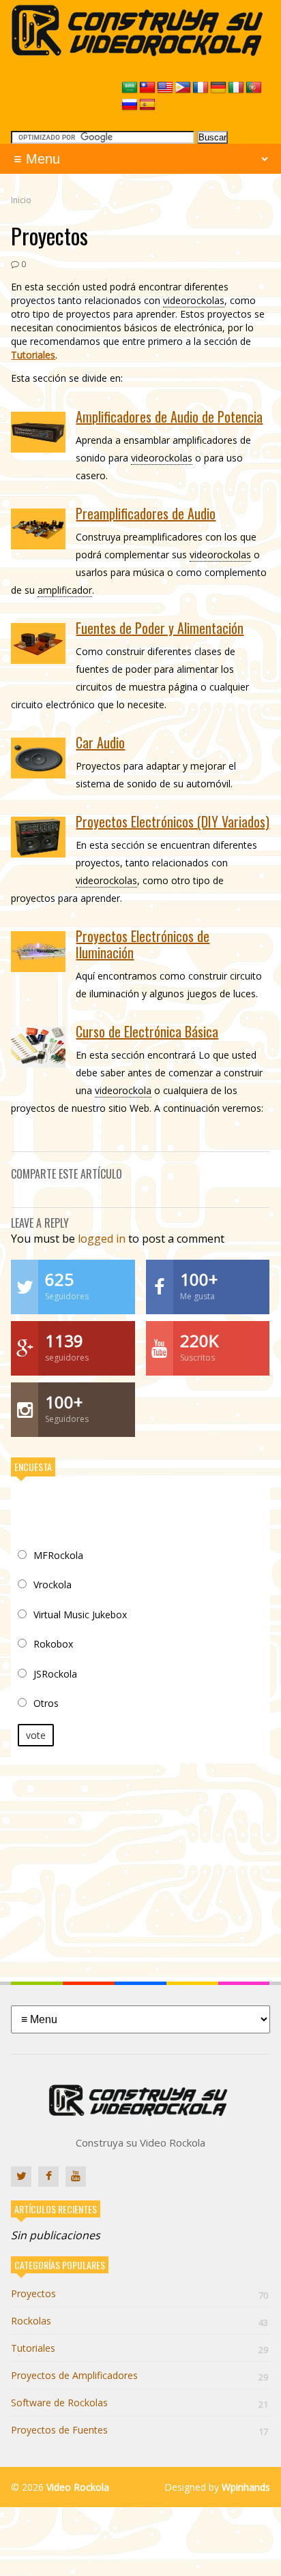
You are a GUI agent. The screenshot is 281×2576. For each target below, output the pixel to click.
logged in (102, 1239)
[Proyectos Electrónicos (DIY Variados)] (38, 837)
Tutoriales (33, 355)
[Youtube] (76, 2177)
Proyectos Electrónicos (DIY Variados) (173, 821)
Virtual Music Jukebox (80, 1615)
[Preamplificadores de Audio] (38, 529)
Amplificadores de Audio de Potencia (169, 416)
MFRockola (58, 1555)
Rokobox (53, 1644)
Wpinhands (246, 2487)
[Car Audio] (38, 758)
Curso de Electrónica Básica (147, 1031)
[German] (218, 88)
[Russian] (130, 105)
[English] (165, 88)
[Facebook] (48, 2177)
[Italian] (236, 88)
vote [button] (36, 1735)
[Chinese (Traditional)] (147, 88)
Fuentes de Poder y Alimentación (160, 628)
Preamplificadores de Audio (146, 513)
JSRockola (55, 1674)
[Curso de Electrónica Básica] (38, 1047)
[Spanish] (147, 105)
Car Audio (100, 742)
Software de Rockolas (139, 2403)
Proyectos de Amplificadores (139, 2375)
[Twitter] (21, 2177)
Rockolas (139, 2321)
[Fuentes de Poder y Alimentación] (38, 643)
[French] (201, 88)
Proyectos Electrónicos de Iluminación (143, 944)
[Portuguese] (254, 88)
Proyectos (139, 2293)
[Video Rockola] (140, 52)
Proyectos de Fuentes (139, 2430)
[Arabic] (130, 88)
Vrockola (53, 1585)
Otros (46, 1703)
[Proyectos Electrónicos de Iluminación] (38, 952)
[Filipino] (183, 88)
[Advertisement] (140, 1862)
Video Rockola (78, 2487)
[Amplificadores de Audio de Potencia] (38, 432)
